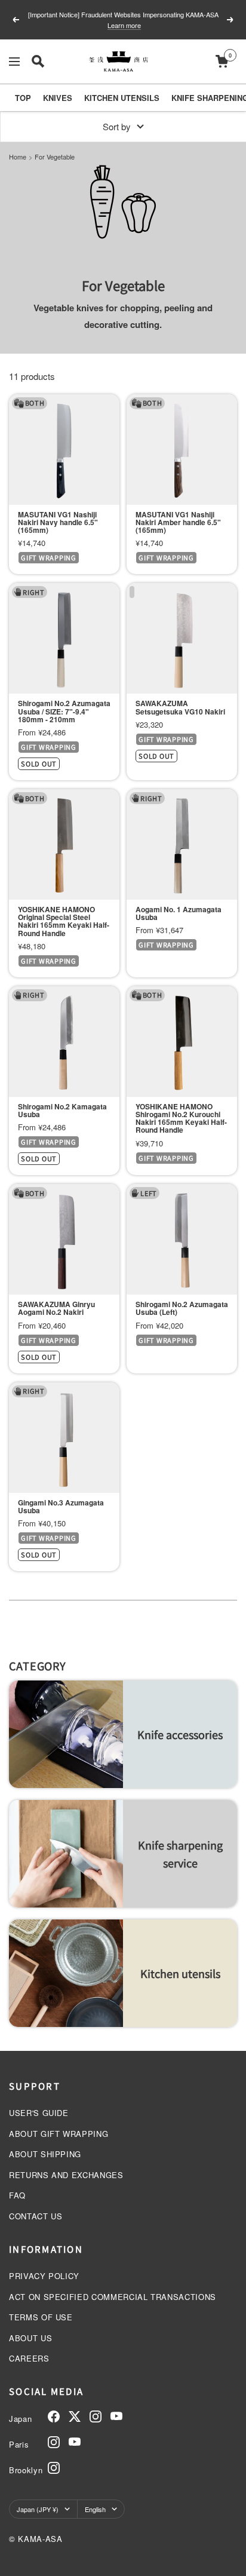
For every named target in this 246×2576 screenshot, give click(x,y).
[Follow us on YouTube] (116, 2416)
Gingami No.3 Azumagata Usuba (61, 1507)
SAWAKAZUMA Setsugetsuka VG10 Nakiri (180, 707)
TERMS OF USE (41, 2317)
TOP (23, 98)
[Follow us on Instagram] (96, 2416)
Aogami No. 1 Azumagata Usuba (179, 913)
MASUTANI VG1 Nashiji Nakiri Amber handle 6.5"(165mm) (178, 523)
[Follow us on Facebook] (54, 2416)
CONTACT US (36, 2216)
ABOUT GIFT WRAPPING (59, 2134)
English (95, 2509)
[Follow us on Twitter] (75, 2416)
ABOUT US (30, 2338)
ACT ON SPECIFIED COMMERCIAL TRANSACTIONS (113, 2297)
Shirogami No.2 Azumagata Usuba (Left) (182, 1308)
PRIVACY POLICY (44, 2276)
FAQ (17, 2195)
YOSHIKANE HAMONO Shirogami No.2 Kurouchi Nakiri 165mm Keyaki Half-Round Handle (181, 1119)
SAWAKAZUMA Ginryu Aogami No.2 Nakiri (56, 1308)
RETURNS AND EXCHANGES (66, 2175)
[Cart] (222, 61)
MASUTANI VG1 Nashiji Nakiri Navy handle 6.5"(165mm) (58, 523)
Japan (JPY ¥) (38, 2509)
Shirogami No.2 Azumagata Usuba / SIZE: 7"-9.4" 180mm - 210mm (64, 712)
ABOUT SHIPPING (45, 2154)
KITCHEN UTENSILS (122, 98)
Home (18, 157)
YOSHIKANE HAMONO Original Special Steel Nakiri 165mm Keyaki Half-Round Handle (64, 921)
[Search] (38, 61)
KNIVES (58, 98)
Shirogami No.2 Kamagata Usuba (62, 1111)
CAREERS (29, 2358)
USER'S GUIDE (39, 2113)
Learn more (124, 28)
